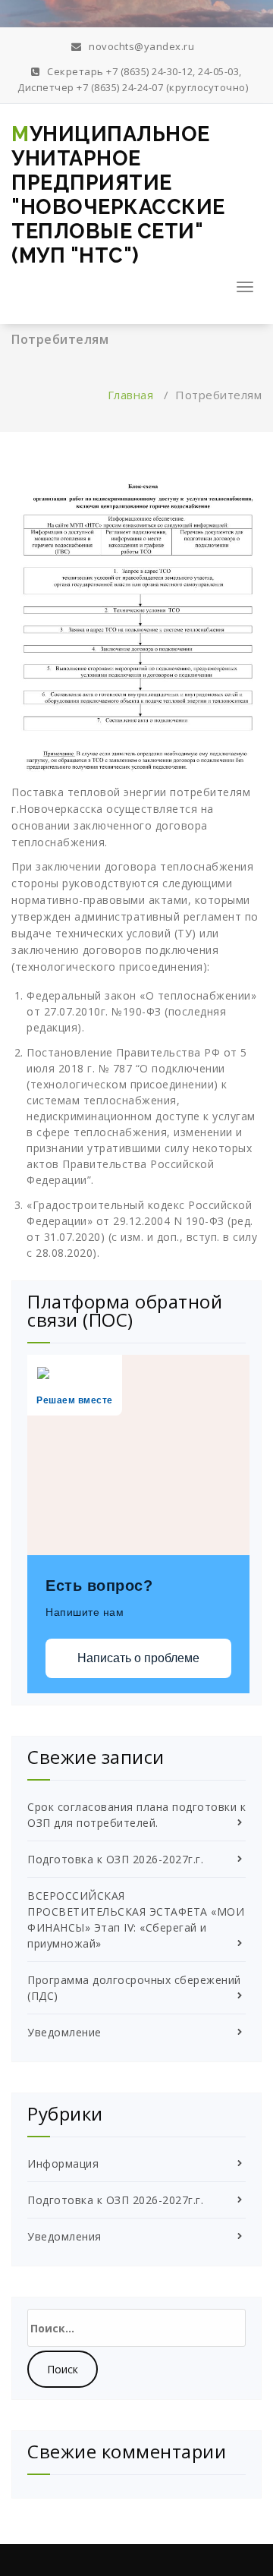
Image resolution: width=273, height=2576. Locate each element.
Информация (63, 2163)
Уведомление (64, 2032)
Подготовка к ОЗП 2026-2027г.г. (115, 1859)
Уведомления (64, 2236)
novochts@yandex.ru (140, 46)
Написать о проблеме (138, 1658)
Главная (131, 395)
